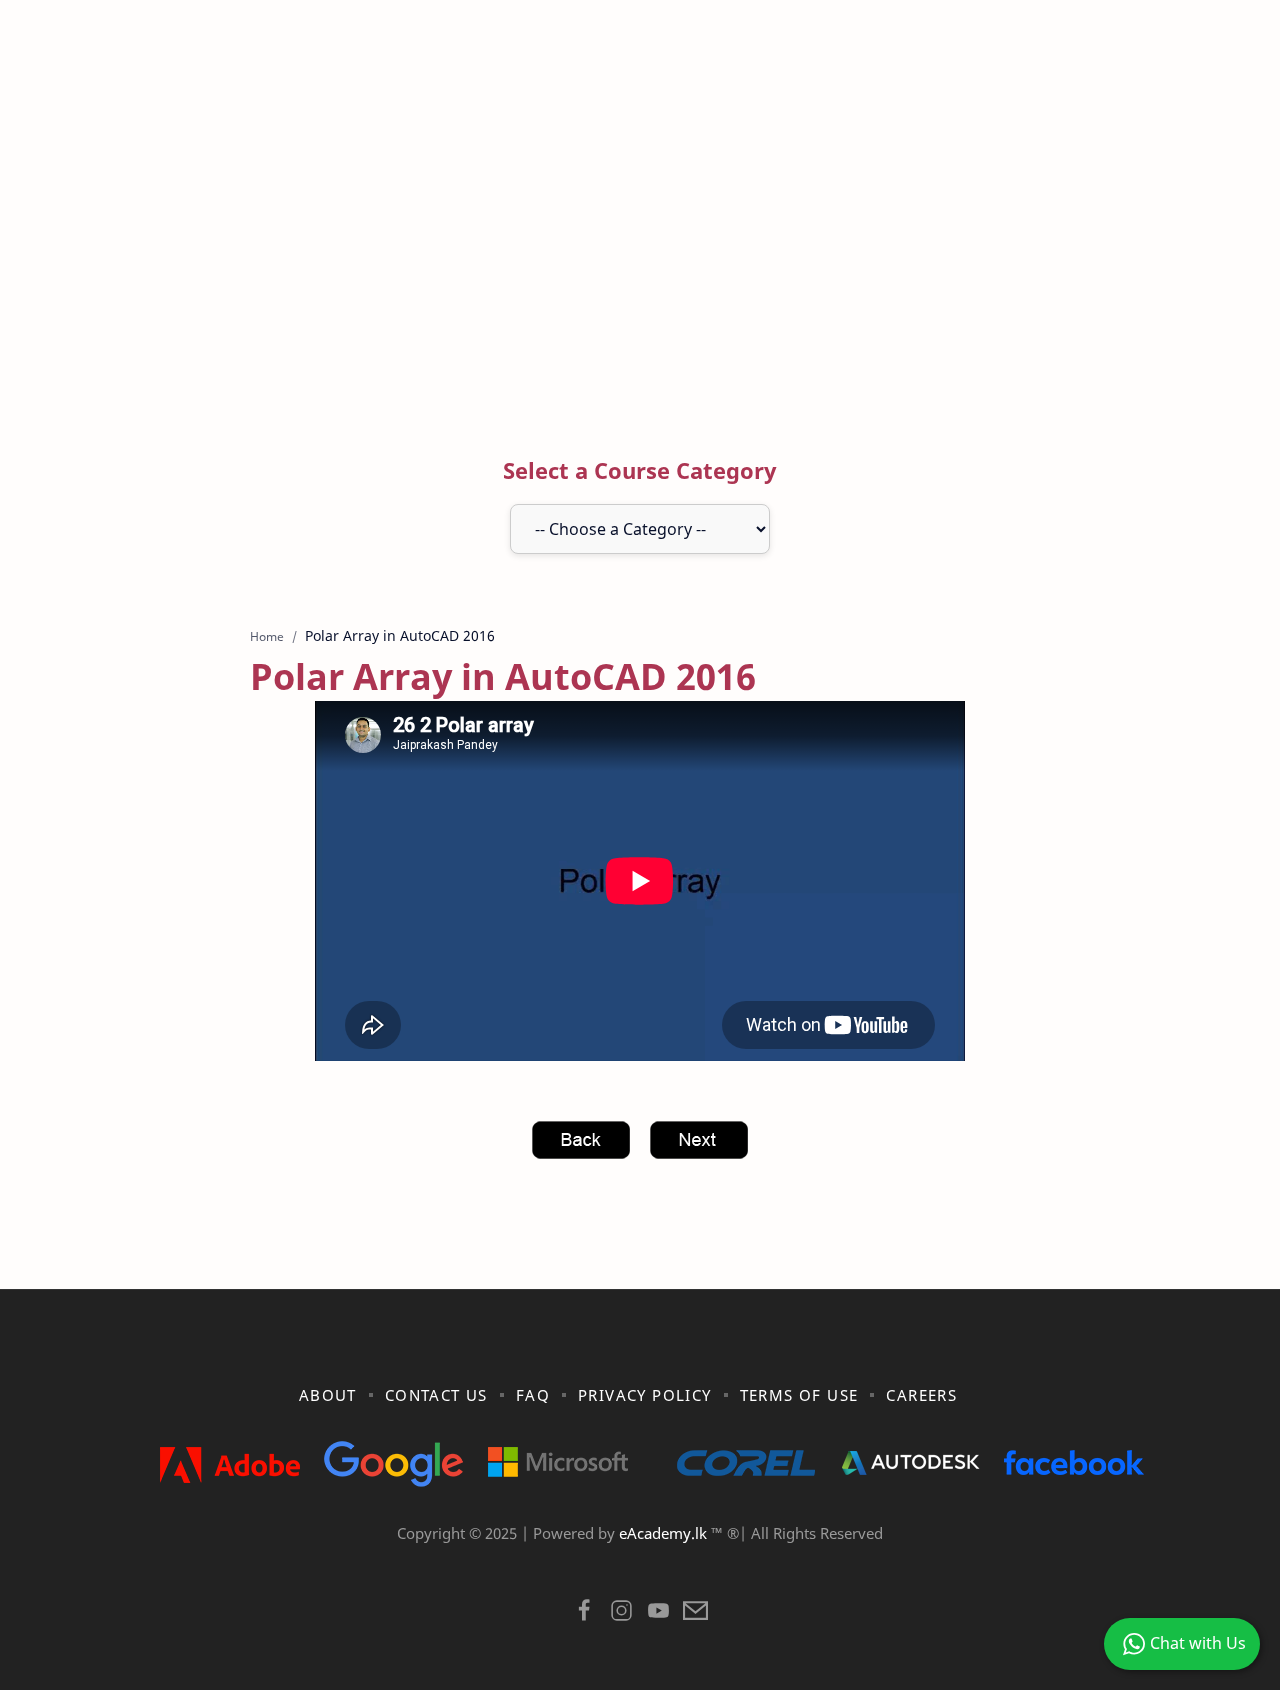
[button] (584, 1615)
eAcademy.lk (665, 1533)
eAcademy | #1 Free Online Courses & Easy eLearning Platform (598, 1559)
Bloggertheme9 (967, 1559)
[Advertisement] (640, 243)
